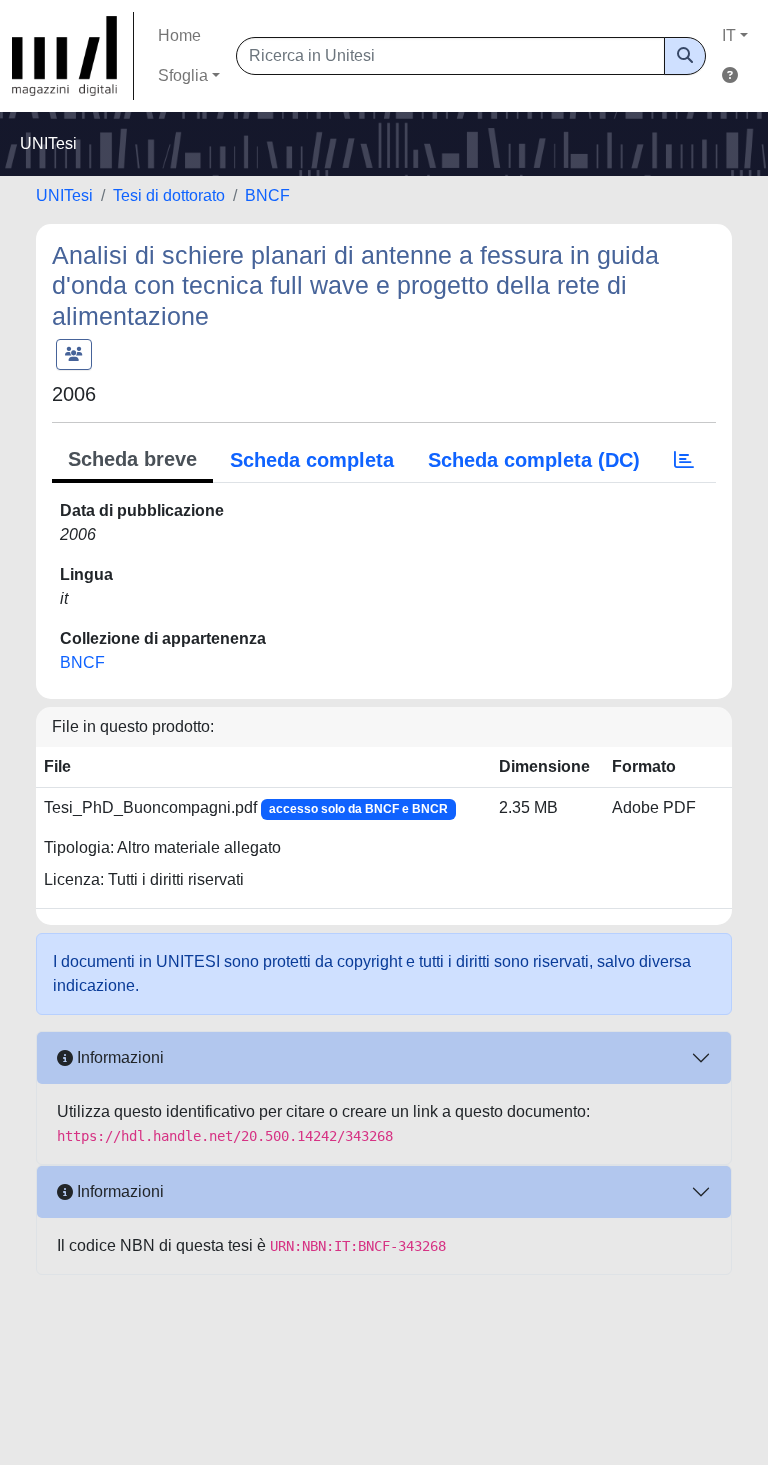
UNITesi (64, 195)
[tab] (684, 460)
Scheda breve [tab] (132, 459)
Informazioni (118, 1057)
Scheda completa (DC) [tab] (534, 460)
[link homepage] (73, 56)
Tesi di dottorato (169, 195)
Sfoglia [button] (183, 75)
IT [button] (729, 35)
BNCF (267, 195)
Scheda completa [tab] (312, 460)
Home (179, 35)
